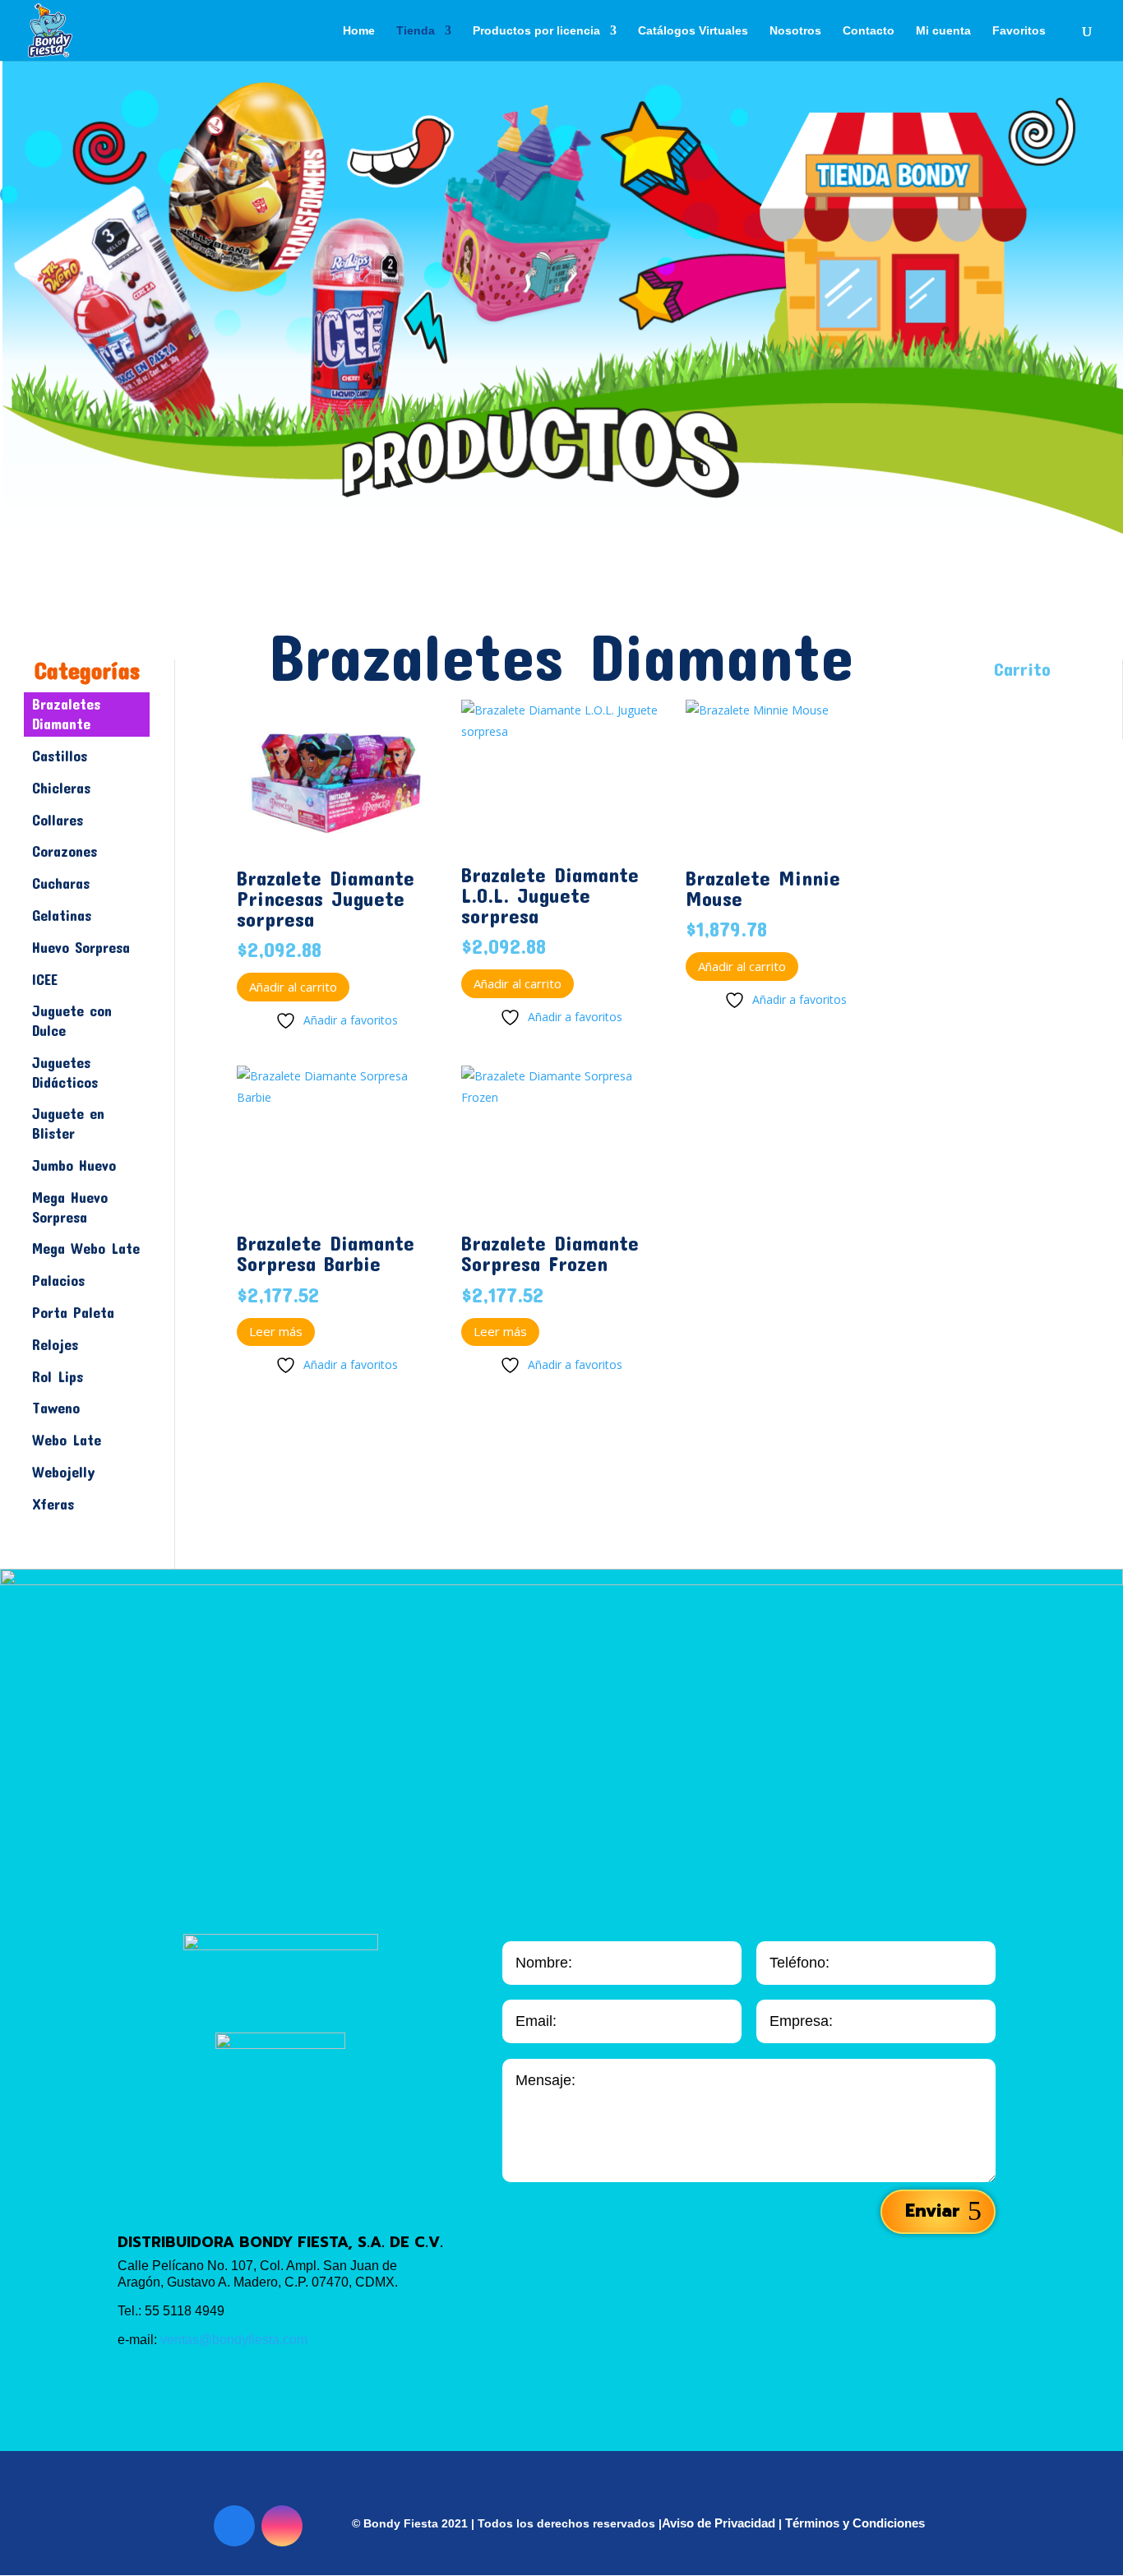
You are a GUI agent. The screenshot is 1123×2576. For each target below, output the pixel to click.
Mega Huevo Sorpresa (70, 1207)
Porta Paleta (73, 1312)
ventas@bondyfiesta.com (234, 2340)
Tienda (416, 31)
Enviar (932, 2211)
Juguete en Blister (68, 1123)
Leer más (276, 1331)
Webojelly (64, 1472)
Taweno (56, 1408)
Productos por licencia (536, 31)
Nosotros (795, 31)
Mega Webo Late (86, 1248)
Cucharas (61, 883)
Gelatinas (62, 915)
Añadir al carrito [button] (293, 987)
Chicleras (61, 788)
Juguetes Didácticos (65, 1072)
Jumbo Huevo (74, 1165)
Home (359, 31)
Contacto (869, 31)
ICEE (45, 979)
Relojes (55, 1344)
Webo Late (67, 1440)
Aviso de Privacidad (719, 2523)
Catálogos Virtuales (693, 31)
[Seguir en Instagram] (282, 2526)
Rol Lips (58, 1376)
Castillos (60, 756)
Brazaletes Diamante (66, 714)
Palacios (58, 1280)
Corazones (65, 851)
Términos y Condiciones (855, 2523)
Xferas (53, 1504)
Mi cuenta (943, 31)
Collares (58, 820)
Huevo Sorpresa (81, 947)
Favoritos (1019, 31)
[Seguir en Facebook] (234, 2526)
